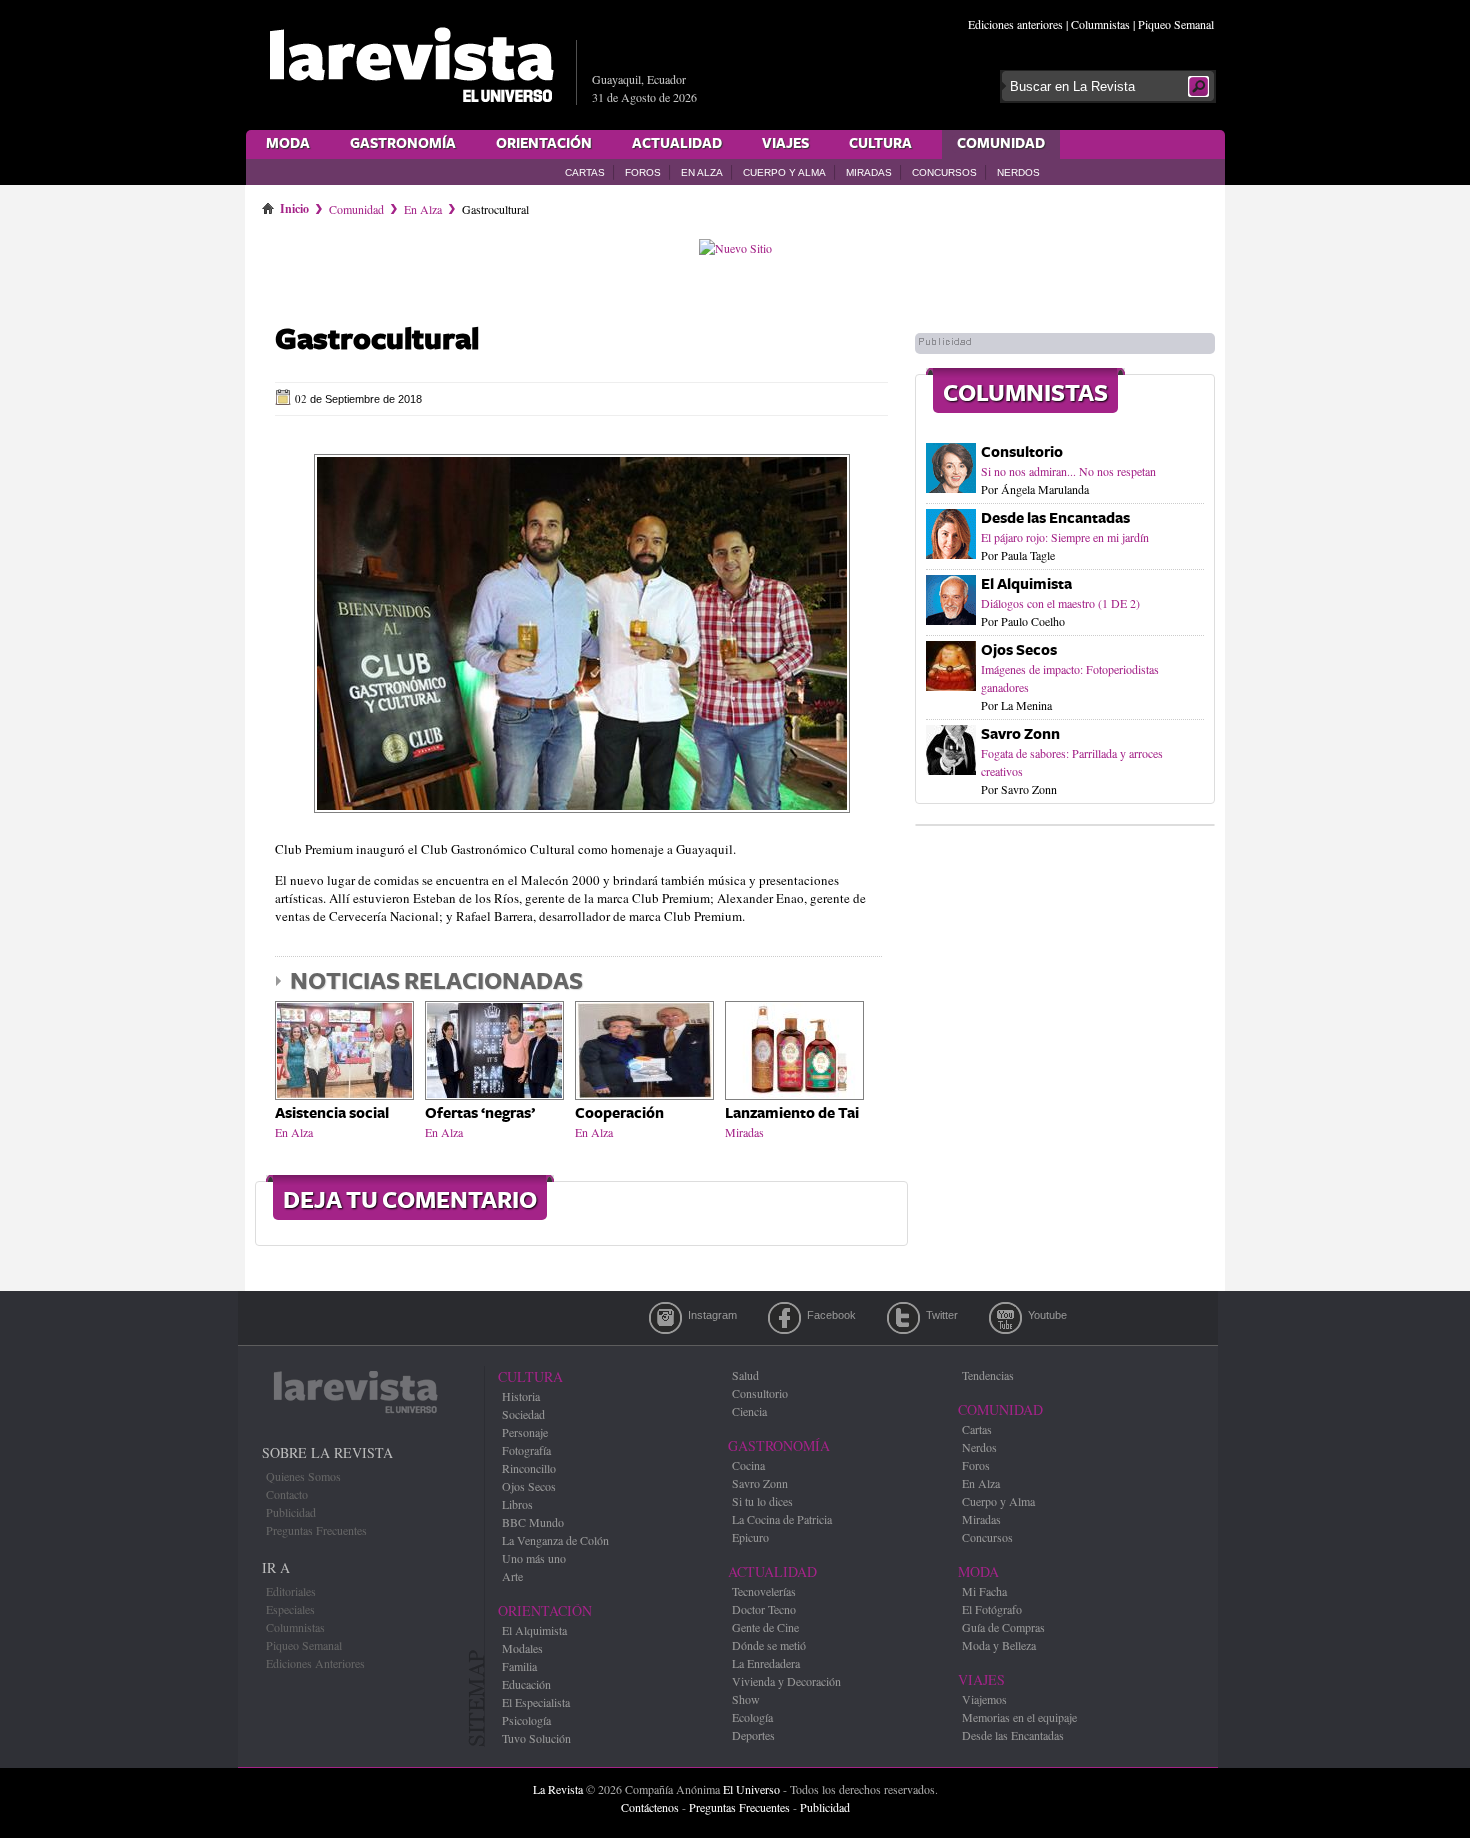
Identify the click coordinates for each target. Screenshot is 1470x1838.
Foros (643, 172)
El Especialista (536, 1702)
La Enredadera (766, 1663)
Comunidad (1001, 144)
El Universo (751, 1789)
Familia (519, 1666)
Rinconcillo (529, 1468)
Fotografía (526, 1450)
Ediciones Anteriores (315, 1663)
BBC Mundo (533, 1522)
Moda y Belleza (999, 1645)
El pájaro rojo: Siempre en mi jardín (1065, 537)
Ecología (752, 1717)
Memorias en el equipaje (1019, 1717)
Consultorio (1022, 452)
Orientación (544, 144)
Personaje (525, 1432)
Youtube (1005, 1318)
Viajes (785, 144)
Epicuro (750, 1537)
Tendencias (988, 1375)
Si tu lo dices (762, 1501)
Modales (522, 1648)
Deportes (753, 1735)
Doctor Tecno (764, 1609)
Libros (517, 1504)
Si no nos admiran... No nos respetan (1068, 471)
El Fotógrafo (992, 1609)
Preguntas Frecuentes (316, 1530)
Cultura (880, 144)
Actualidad (677, 144)
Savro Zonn (1020, 734)
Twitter (903, 1318)
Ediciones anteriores (1015, 24)
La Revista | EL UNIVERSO (411, 65)
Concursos (944, 172)
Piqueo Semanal (1176, 24)
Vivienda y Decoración (786, 1681)
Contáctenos (650, 1807)
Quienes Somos (303, 1476)
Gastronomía (403, 144)
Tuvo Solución (536, 1738)
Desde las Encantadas (1055, 518)
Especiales (290, 1609)
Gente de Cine (765, 1627)
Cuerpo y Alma (784, 172)
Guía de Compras (1003, 1627)
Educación (526, 1684)
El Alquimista (1026, 584)
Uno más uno (534, 1558)
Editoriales (291, 1591)
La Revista (558, 1789)
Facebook (784, 1318)
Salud (745, 1375)
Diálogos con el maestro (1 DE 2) (1060, 603)
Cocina (748, 1465)
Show (746, 1699)
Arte (512, 1576)
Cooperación (619, 1113)
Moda (288, 144)
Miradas (869, 172)
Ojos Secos (1019, 650)
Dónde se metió (769, 1645)
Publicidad (291, 1512)
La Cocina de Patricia (782, 1519)
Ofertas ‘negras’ (480, 1113)
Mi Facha (984, 1591)
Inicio (294, 205)
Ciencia (749, 1411)
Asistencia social (332, 1113)
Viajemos (984, 1699)
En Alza (702, 172)
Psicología (526, 1720)
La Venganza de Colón (555, 1540)
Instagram (665, 1318)
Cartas (585, 172)
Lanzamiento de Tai (792, 1113)
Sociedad (523, 1414)
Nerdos (1018, 172)
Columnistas (1100, 24)
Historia (521, 1396)
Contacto (287, 1494)
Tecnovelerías (764, 1591)
